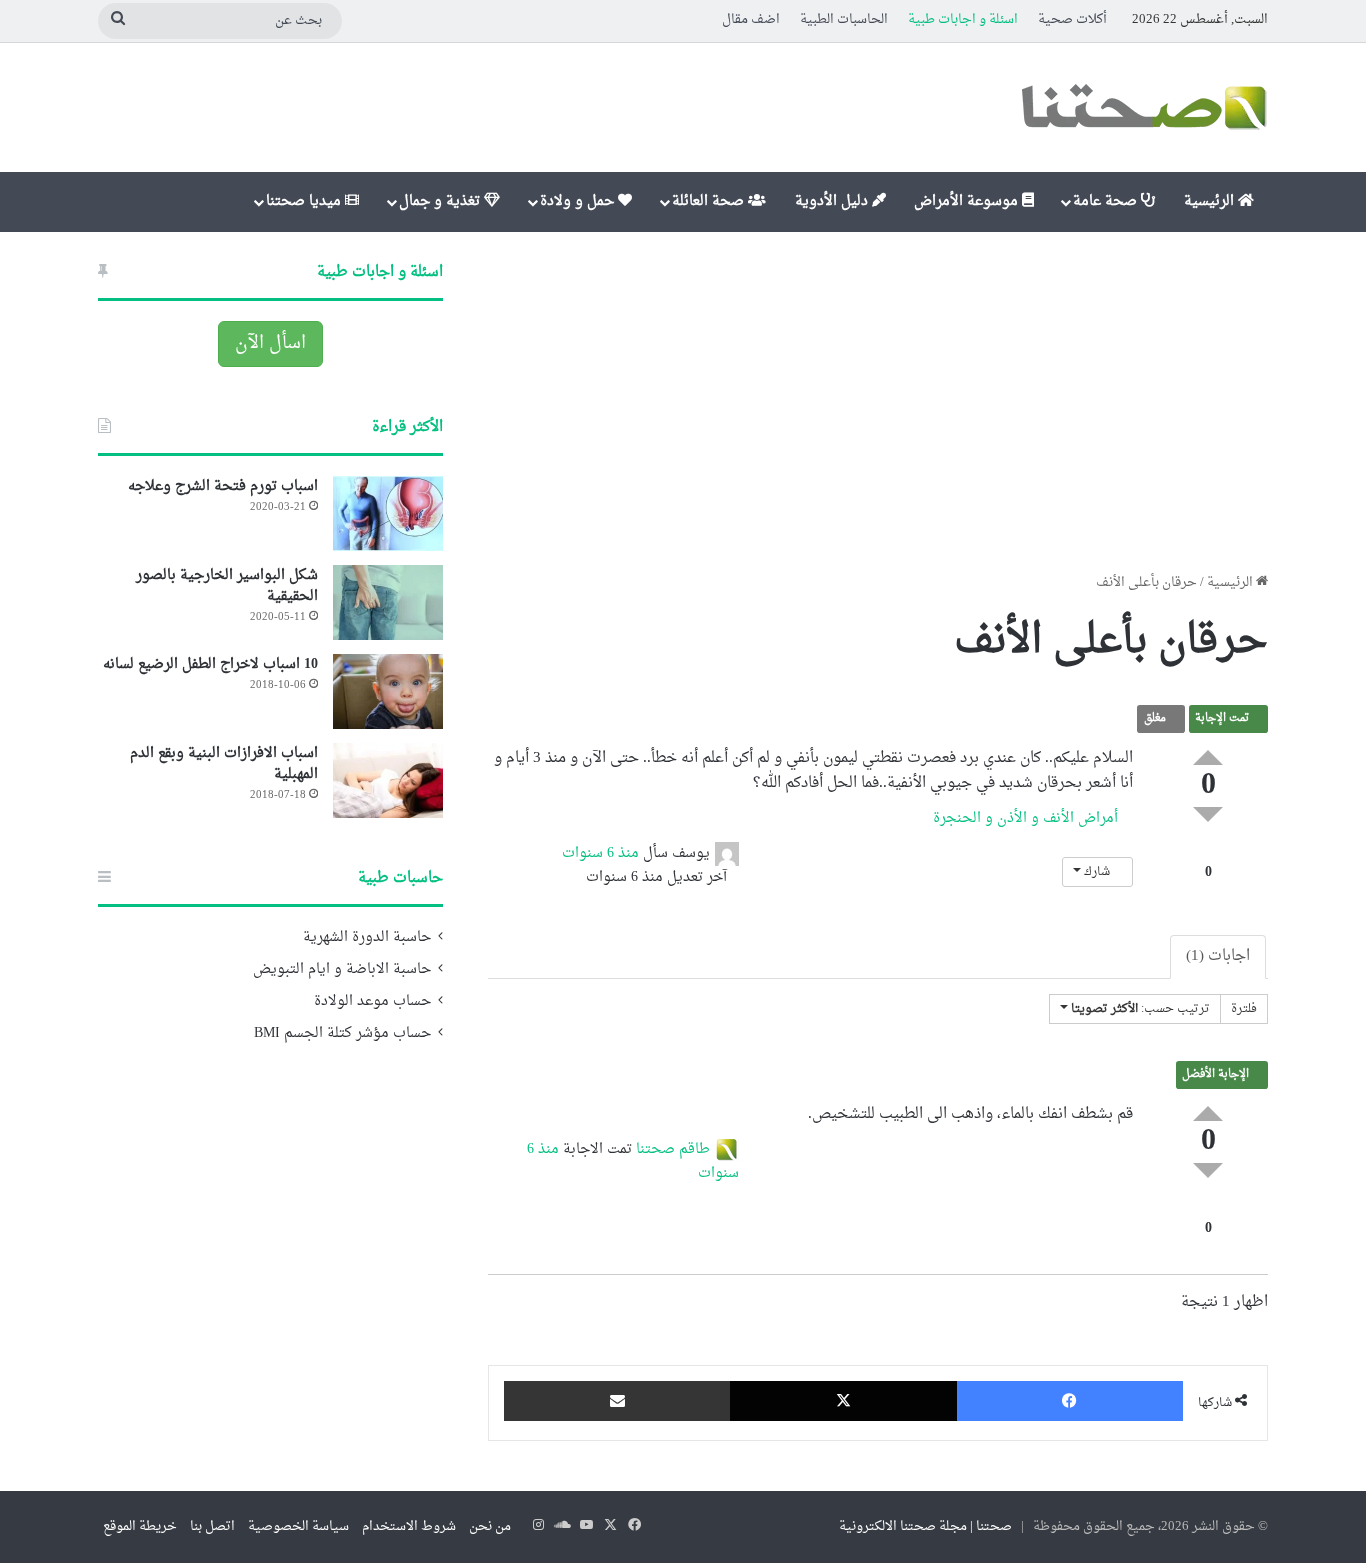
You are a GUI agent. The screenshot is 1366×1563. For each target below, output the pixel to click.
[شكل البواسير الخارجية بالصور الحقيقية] (388, 602)
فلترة (1244, 1009)
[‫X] (843, 1401)
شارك (1097, 872)
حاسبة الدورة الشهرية (367, 938)
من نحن (490, 1526)
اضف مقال (751, 19)
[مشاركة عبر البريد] (617, 1401)
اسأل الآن (270, 343)
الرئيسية (1211, 201)
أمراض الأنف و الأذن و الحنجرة (1027, 818)
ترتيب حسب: (1140, 1009)
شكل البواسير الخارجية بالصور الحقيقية (227, 586)
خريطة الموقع (140, 1526)
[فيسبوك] (1070, 1401)
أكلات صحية (1072, 19)
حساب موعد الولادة (372, 1002)
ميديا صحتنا (305, 201)
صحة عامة (1107, 201)
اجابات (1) (1218, 956)
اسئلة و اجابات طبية (963, 19)
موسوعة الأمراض (968, 201)
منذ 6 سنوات (600, 853)
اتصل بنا (212, 1526)
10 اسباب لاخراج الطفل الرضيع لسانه (210, 664)
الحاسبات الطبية (844, 19)
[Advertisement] (878, 402)
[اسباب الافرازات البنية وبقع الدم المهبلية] (388, 780)
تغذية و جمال (441, 201)
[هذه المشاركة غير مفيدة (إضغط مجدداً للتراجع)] (1208, 814)
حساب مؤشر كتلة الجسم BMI (342, 1034)
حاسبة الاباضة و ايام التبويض (342, 970)
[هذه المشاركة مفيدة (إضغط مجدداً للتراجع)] (1208, 757)
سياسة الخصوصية (298, 1526)
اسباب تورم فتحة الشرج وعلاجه (223, 486)
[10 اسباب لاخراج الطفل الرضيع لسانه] (388, 691)
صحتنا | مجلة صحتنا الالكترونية (925, 1526)
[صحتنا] (1143, 107)
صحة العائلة (710, 201)
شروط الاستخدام (409, 1526)
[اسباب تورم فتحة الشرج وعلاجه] (388, 513)
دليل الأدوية (833, 201)
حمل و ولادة (579, 201)
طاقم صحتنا (673, 1150)
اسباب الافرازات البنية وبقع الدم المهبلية (224, 764)
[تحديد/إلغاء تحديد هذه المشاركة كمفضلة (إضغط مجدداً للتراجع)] (1208, 851)
